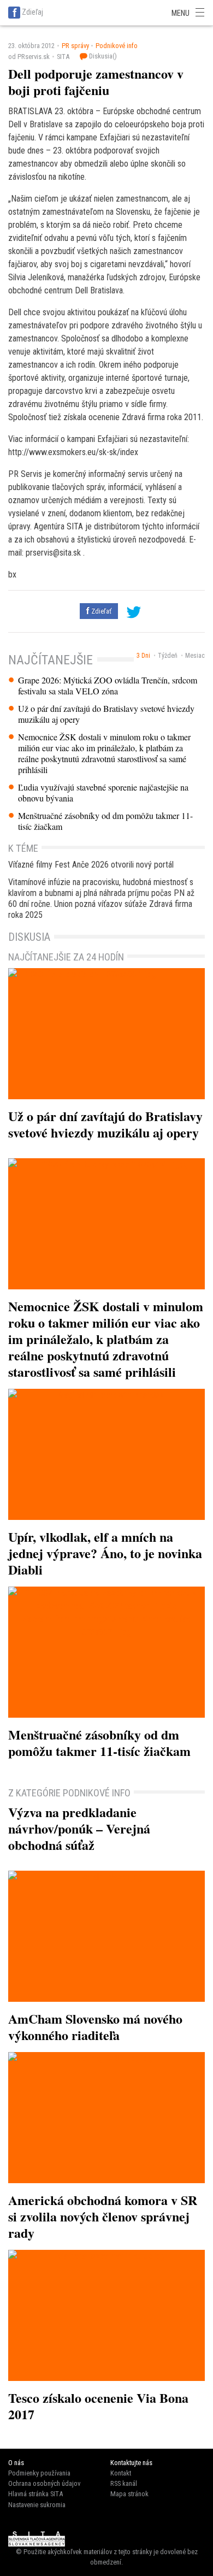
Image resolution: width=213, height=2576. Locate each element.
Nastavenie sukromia (37, 2505)
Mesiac (195, 656)
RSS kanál (124, 2483)
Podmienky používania (39, 2473)
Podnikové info (117, 46)
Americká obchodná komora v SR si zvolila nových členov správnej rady (103, 2216)
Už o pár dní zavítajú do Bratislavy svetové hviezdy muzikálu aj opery (106, 714)
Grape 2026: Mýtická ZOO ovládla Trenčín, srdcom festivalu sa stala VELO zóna (108, 686)
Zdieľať (100, 611)
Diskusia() (102, 56)
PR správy (75, 46)
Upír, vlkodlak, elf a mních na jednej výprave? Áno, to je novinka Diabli (105, 1553)
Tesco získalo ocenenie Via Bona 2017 (98, 2406)
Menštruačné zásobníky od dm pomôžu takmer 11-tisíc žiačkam (105, 821)
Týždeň (168, 656)
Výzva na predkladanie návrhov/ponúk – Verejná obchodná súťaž (79, 1828)
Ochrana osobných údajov (44, 2483)
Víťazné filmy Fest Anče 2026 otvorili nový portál (91, 865)
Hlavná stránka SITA (35, 2494)
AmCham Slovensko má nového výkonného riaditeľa (95, 2027)
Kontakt (121, 2473)
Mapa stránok (129, 2494)
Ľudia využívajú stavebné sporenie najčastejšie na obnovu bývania (103, 793)
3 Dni (143, 656)
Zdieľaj (32, 12)
